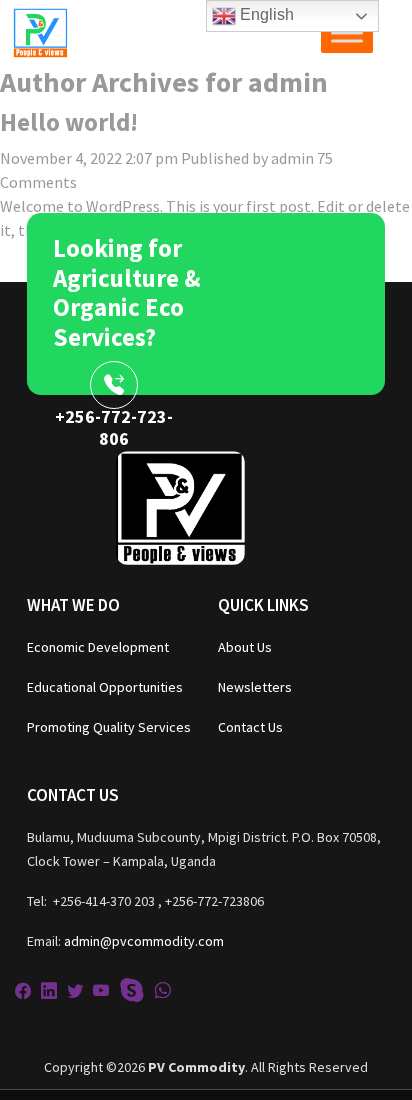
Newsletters (255, 687)
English (265, 14)
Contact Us (250, 727)
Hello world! (69, 122)
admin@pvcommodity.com (144, 941)
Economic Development (98, 647)
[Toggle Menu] (347, 32)
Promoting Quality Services (109, 727)
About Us (245, 647)
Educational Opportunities (105, 687)
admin (292, 158)
